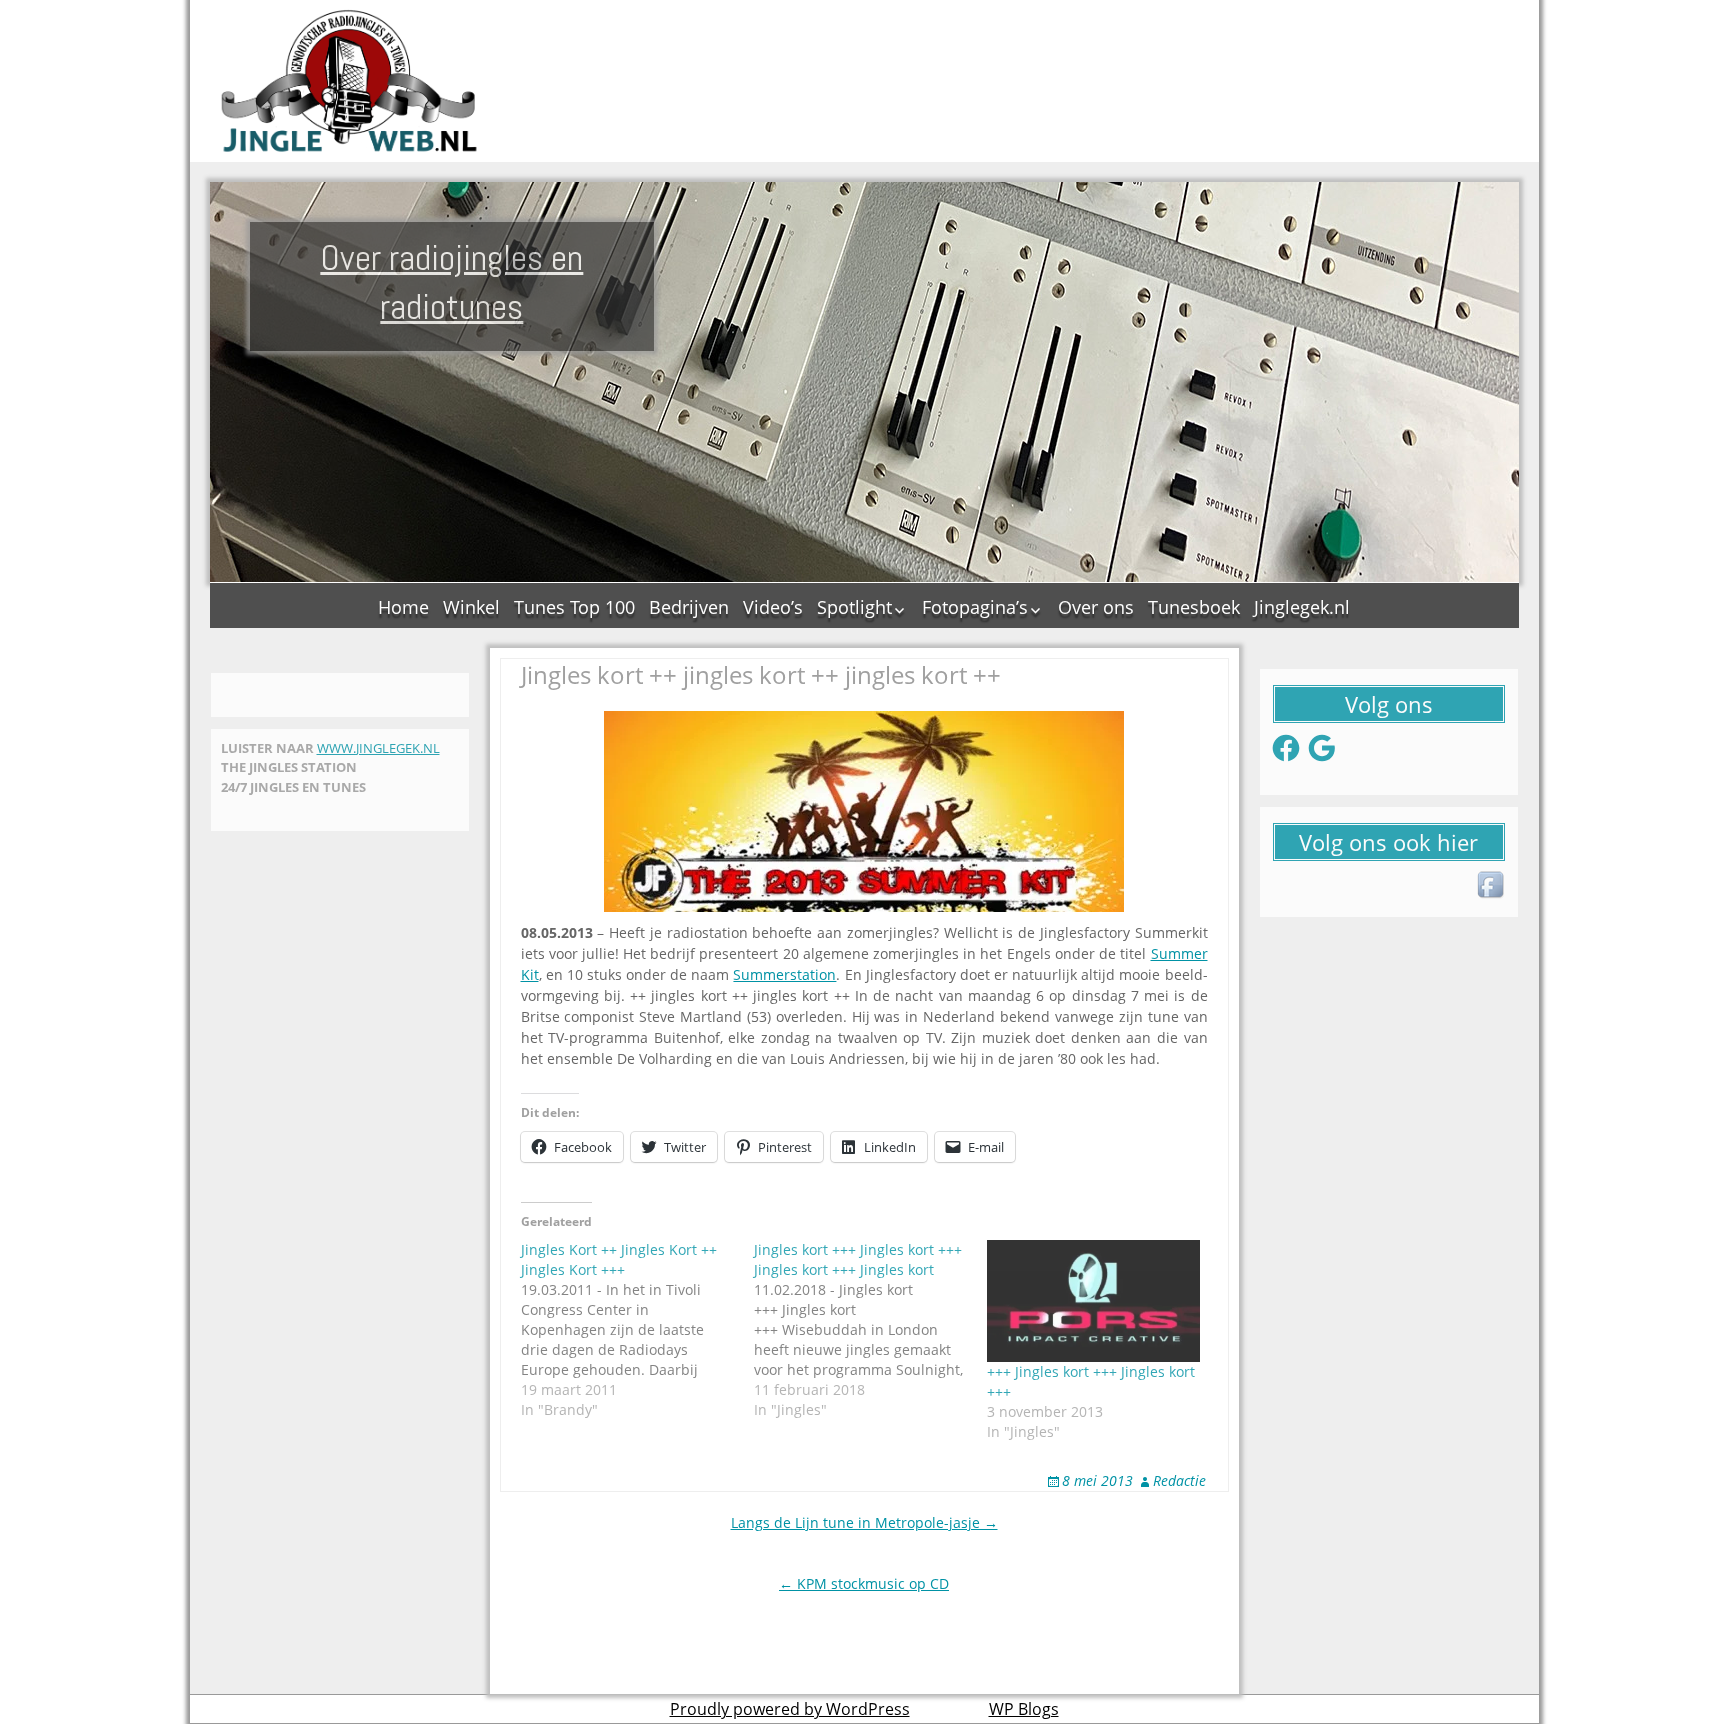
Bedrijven (689, 607)
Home (403, 607)
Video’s (773, 607)
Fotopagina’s (975, 607)
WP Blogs (1024, 1709)
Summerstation (784, 974)
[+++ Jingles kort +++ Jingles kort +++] (1093, 1301)
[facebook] (1492, 886)
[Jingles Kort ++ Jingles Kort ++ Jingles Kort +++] (637, 1330)
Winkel (471, 607)
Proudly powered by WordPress (790, 1709)
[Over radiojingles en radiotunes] (350, 81)
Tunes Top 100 (574, 607)
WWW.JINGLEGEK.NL (378, 748)
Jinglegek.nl (1302, 607)
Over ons (1096, 607)
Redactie (1179, 1480)
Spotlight (854, 607)
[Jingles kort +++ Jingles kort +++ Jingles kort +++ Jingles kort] (870, 1330)
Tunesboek (1194, 607)
